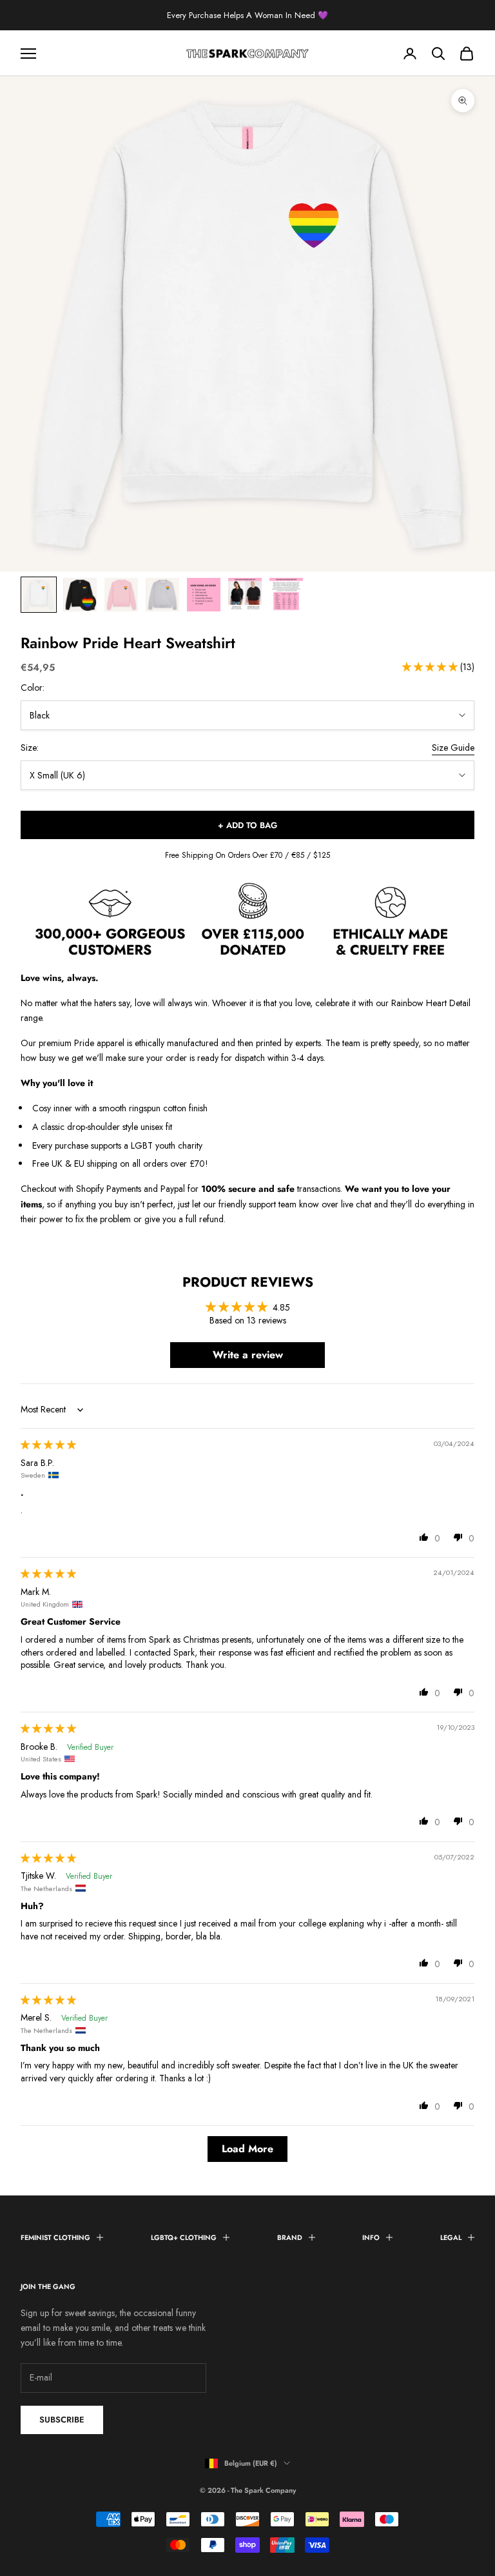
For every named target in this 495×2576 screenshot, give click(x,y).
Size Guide (453, 748)
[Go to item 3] (121, 595)
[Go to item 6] (245, 595)
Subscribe (62, 2420)
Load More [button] (247, 2149)
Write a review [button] (248, 1355)
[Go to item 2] (80, 595)
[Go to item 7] (286, 595)
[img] (48, 1445)
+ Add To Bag (247, 825)
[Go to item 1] (39, 595)
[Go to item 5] (204, 595)
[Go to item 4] (162, 595)
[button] (431, 667)
